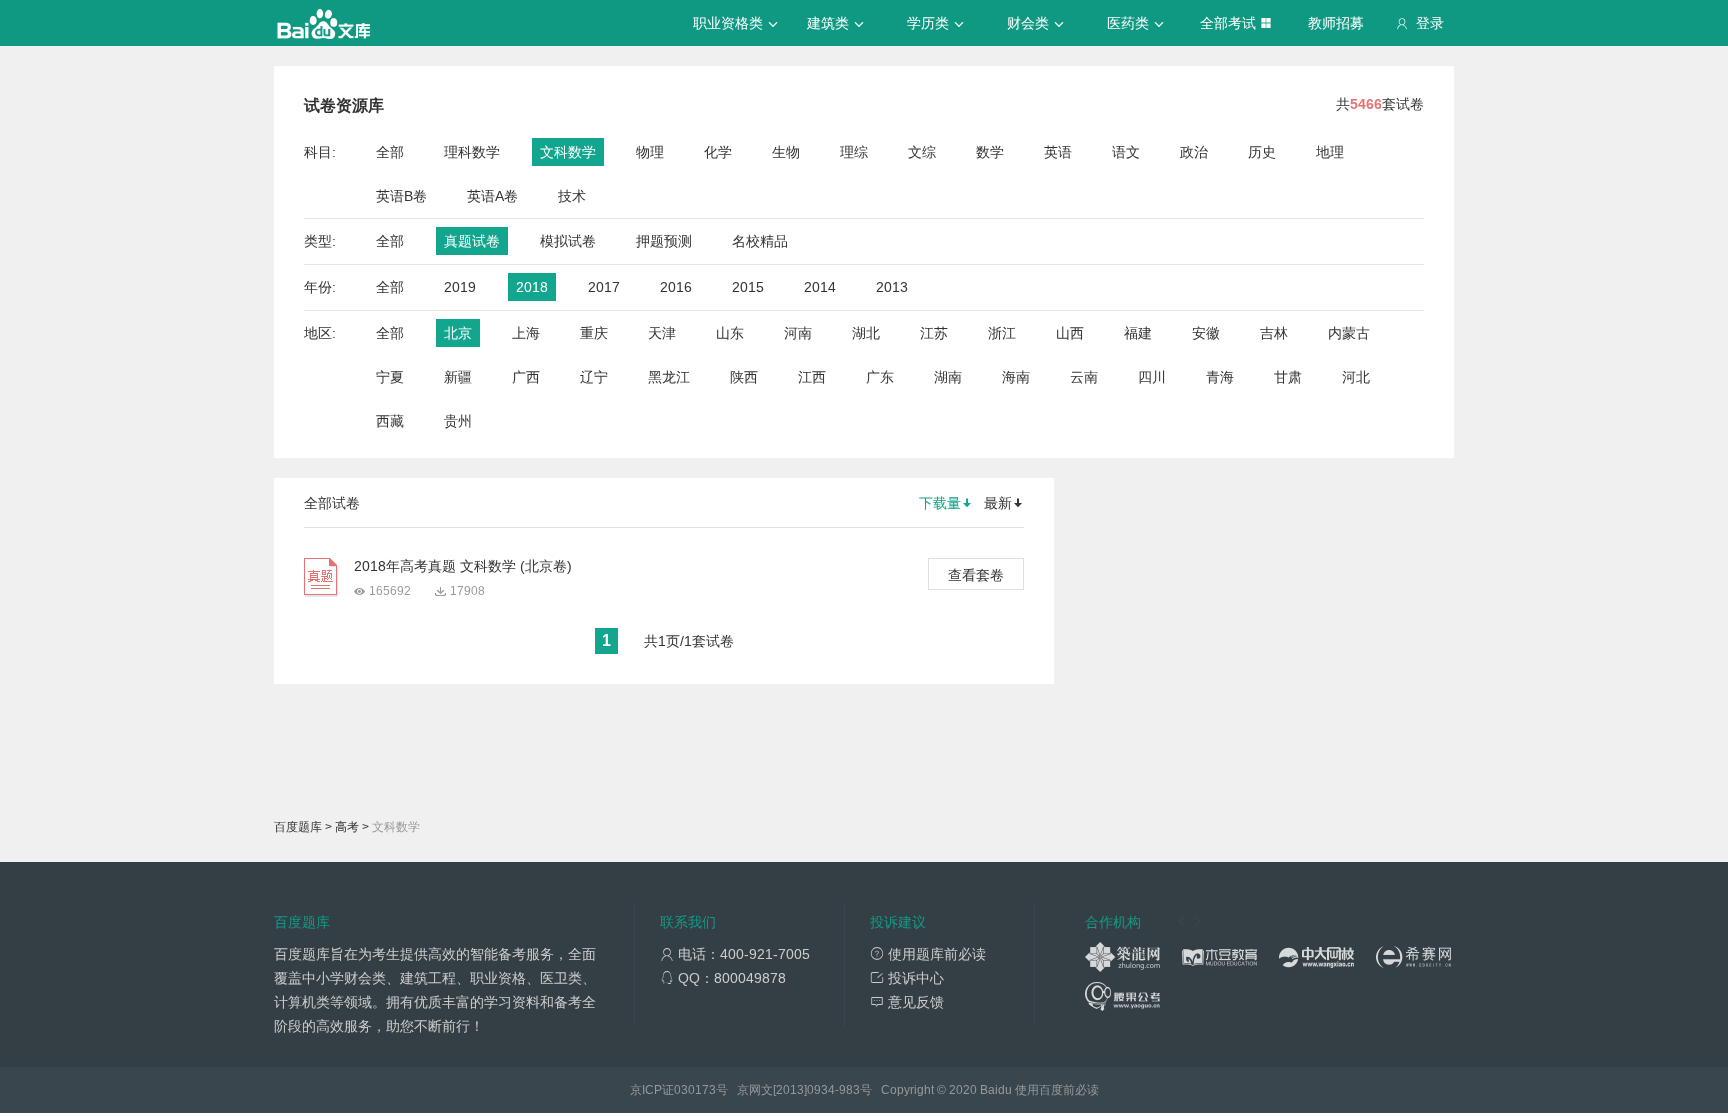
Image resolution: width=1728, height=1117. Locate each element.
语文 (1126, 152)
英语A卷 (492, 196)
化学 (718, 152)
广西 (526, 377)
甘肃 (1288, 377)
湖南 (948, 377)
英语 (1058, 152)
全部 (390, 152)
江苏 (934, 333)
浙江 (1002, 333)
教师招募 (1336, 23)
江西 (812, 377)
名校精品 (760, 241)
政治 (1194, 152)
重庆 (594, 333)
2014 (820, 287)
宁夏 (390, 377)
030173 (695, 1090)
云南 (1084, 377)
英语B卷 (401, 196)
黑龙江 (669, 377)
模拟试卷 (568, 241)
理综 (854, 152)
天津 (662, 333)
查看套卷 (976, 575)
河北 (1356, 377)
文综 (922, 152)
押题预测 (664, 241)
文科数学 (568, 152)
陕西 (744, 377)
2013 (892, 287)
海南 (1016, 377)
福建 (1138, 333)
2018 (532, 287)
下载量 (940, 503)
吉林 (1274, 333)
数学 (990, 152)
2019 (460, 287)
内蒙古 (1349, 333)
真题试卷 (472, 241)
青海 (1220, 377)
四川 (1152, 377)
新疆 (458, 377)
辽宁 (594, 377)
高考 (347, 827)
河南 (798, 333)
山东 (730, 333)
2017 (604, 287)
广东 (880, 377)
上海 (526, 333)
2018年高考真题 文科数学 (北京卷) (463, 566)
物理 (650, 152)
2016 (676, 287)
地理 (1330, 152)
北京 (458, 333)
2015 (748, 287)
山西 (1070, 333)
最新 (998, 503)
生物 (786, 152)
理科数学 (472, 152)
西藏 (390, 421)
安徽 (1206, 333)
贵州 (458, 421)
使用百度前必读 (1057, 1090)
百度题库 (298, 827)
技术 (572, 196)
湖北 (866, 333)
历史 (1262, 152)
